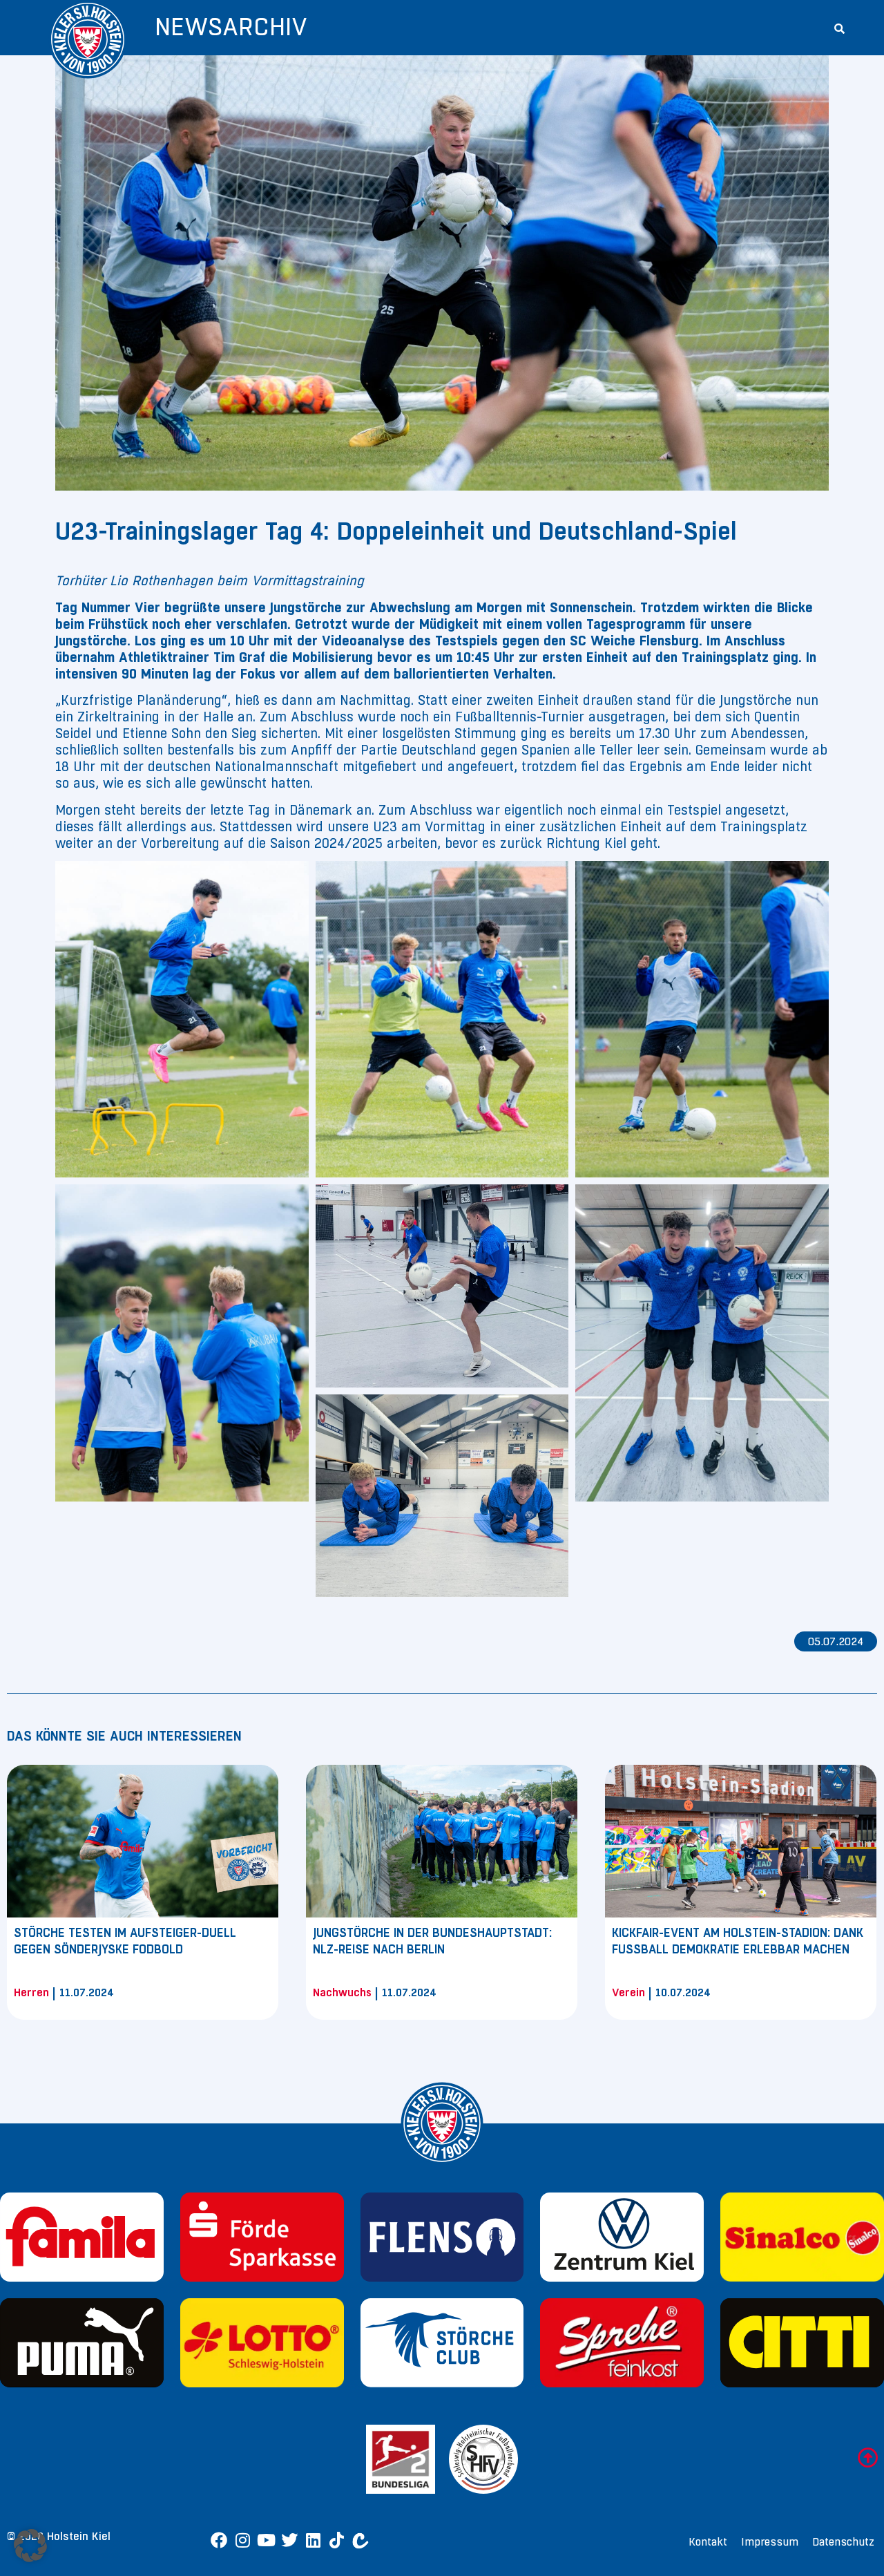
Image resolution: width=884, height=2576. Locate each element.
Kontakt (708, 2542)
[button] (839, 28)
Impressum (770, 2542)
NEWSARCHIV (231, 27)
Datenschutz (843, 2542)
